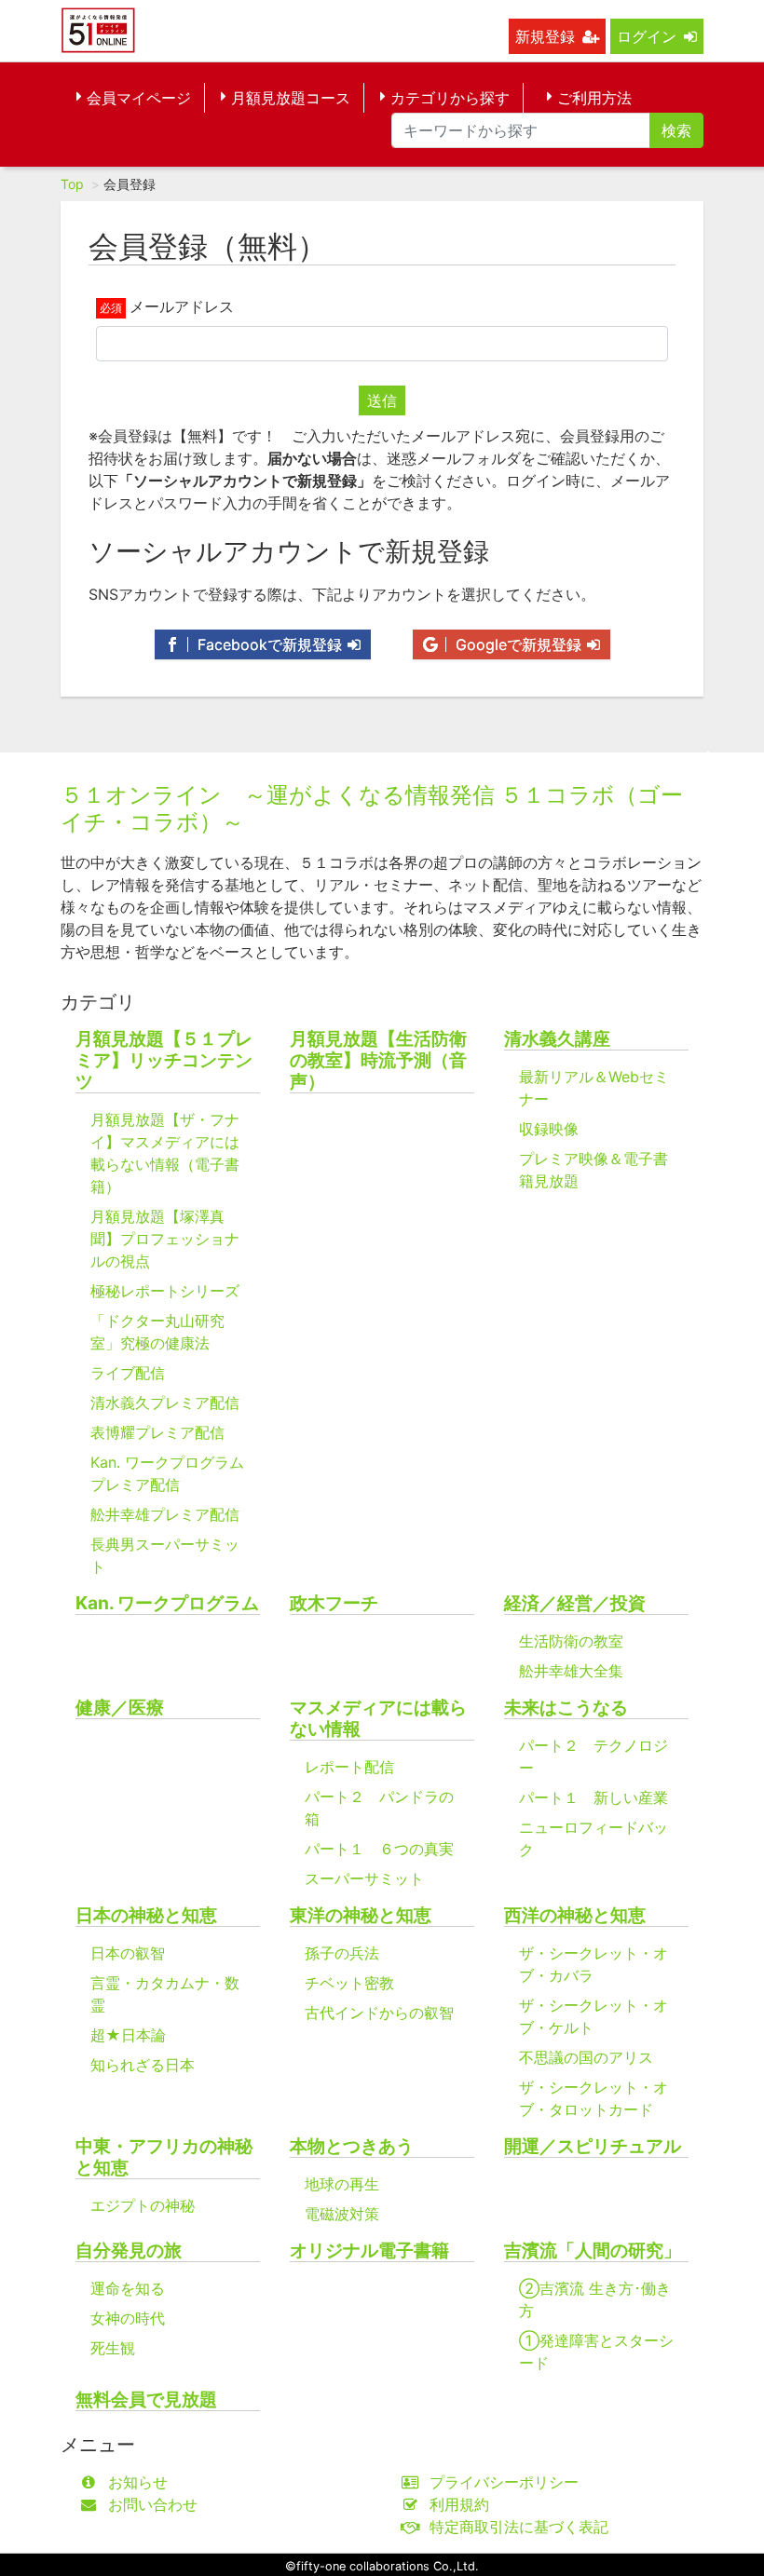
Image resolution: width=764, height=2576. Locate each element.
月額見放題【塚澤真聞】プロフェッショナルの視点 (165, 1239)
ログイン (647, 36)
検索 (676, 130)
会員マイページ (139, 98)
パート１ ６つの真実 (379, 1849)
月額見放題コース (291, 98)
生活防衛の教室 (571, 1641)
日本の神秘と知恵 (146, 1915)
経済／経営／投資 (575, 1603)
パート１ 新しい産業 (593, 1797)
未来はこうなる (566, 1708)
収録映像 (549, 1129)
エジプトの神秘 (143, 2205)
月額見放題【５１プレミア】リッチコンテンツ (164, 1060)
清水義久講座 (557, 1039)
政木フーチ (334, 1603)
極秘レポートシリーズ (165, 1291)
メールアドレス (182, 306)
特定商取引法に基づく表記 (519, 2527)
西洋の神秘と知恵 (575, 1915)
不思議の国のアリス (586, 2057)
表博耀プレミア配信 (157, 1432)
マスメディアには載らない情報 (378, 1718)
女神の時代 (128, 2318)
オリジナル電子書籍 (369, 2251)
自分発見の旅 (129, 2251)
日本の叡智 (128, 1953)
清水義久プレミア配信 (165, 1403)
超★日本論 (128, 2035)
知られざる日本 (143, 2065)
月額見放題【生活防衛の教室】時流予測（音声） (378, 1060)
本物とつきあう (352, 2146)
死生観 (113, 2348)
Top (72, 184)
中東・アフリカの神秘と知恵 (164, 2157)
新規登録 (545, 36)
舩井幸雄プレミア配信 (165, 1514)
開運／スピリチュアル (593, 2146)
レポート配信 (349, 1767)
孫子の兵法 (342, 1953)
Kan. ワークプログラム (167, 1603)
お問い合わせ (153, 2504)
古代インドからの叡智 (379, 2013)
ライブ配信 (128, 1373)
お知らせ (138, 2482)
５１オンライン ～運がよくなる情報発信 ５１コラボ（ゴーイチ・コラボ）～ (372, 808)
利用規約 (459, 2504)
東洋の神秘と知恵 (361, 1915)
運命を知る (128, 2288)
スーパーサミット (364, 1878)
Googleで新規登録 (516, 644)
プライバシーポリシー (504, 2482)
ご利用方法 (594, 98)
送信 (382, 400)
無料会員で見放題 (146, 2400)
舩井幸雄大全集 (571, 1671)
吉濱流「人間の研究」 (593, 2251)
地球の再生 (342, 2184)
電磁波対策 (342, 2214)
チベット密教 (349, 1983)
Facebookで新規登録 (267, 644)
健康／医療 (120, 1708)
